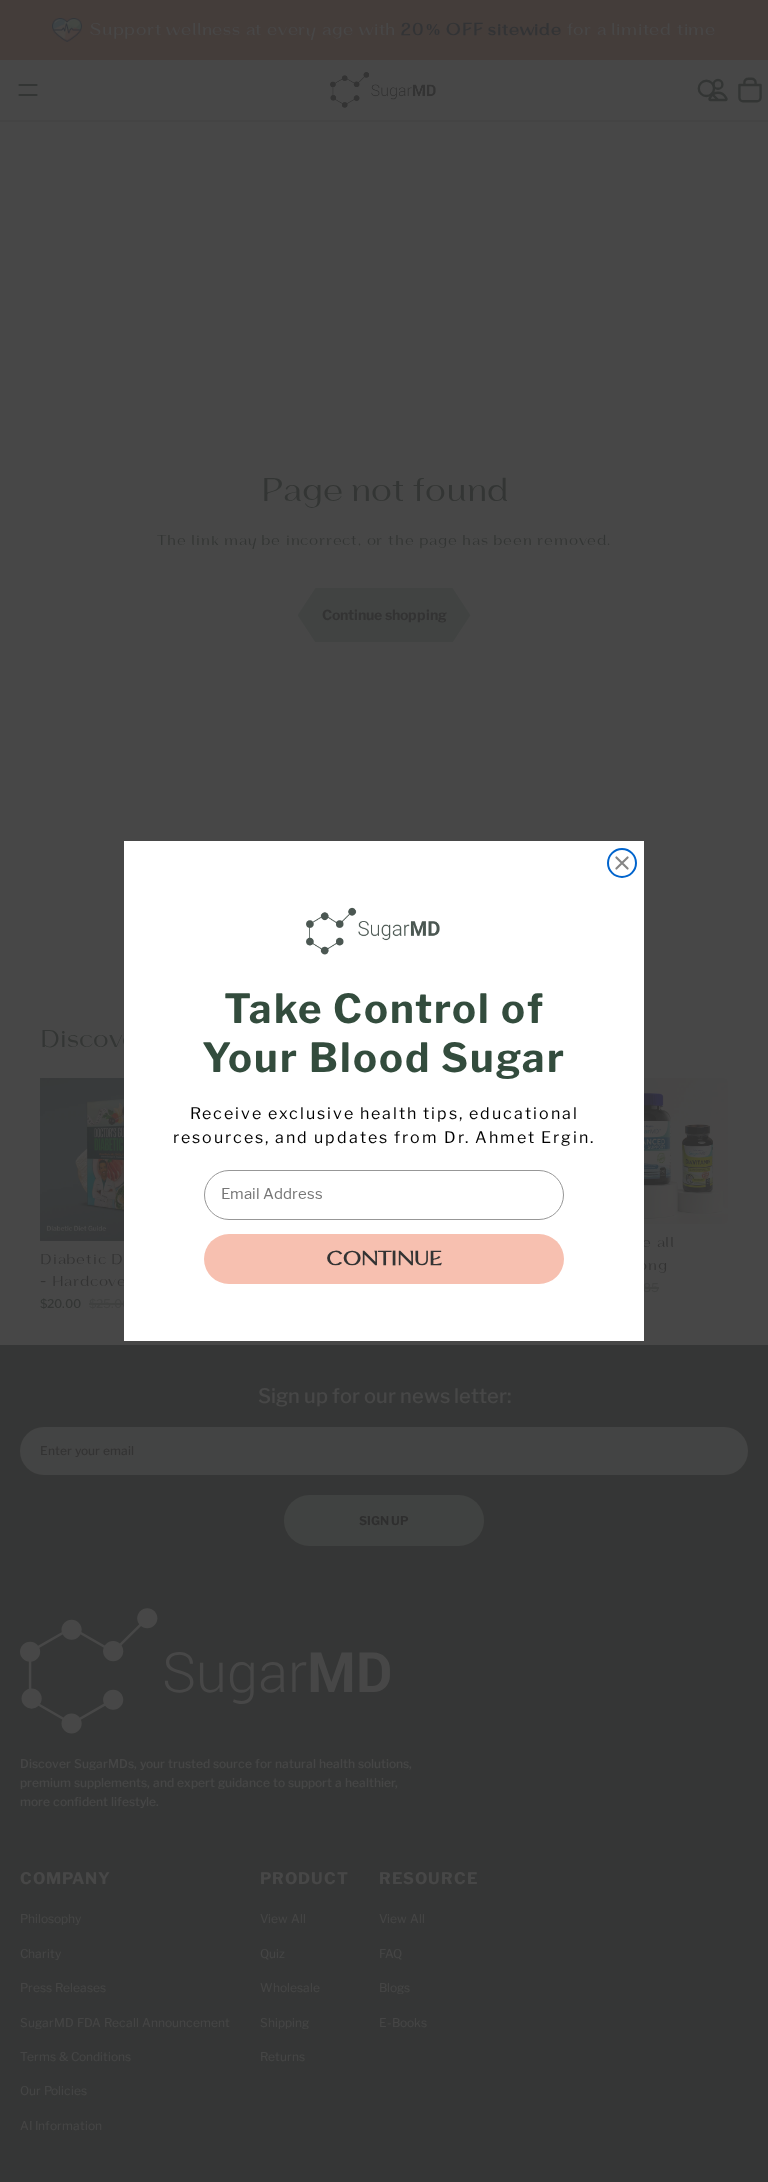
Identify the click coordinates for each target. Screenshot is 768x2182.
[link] (378, 931)
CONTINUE (384, 1259)
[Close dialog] (622, 863)
